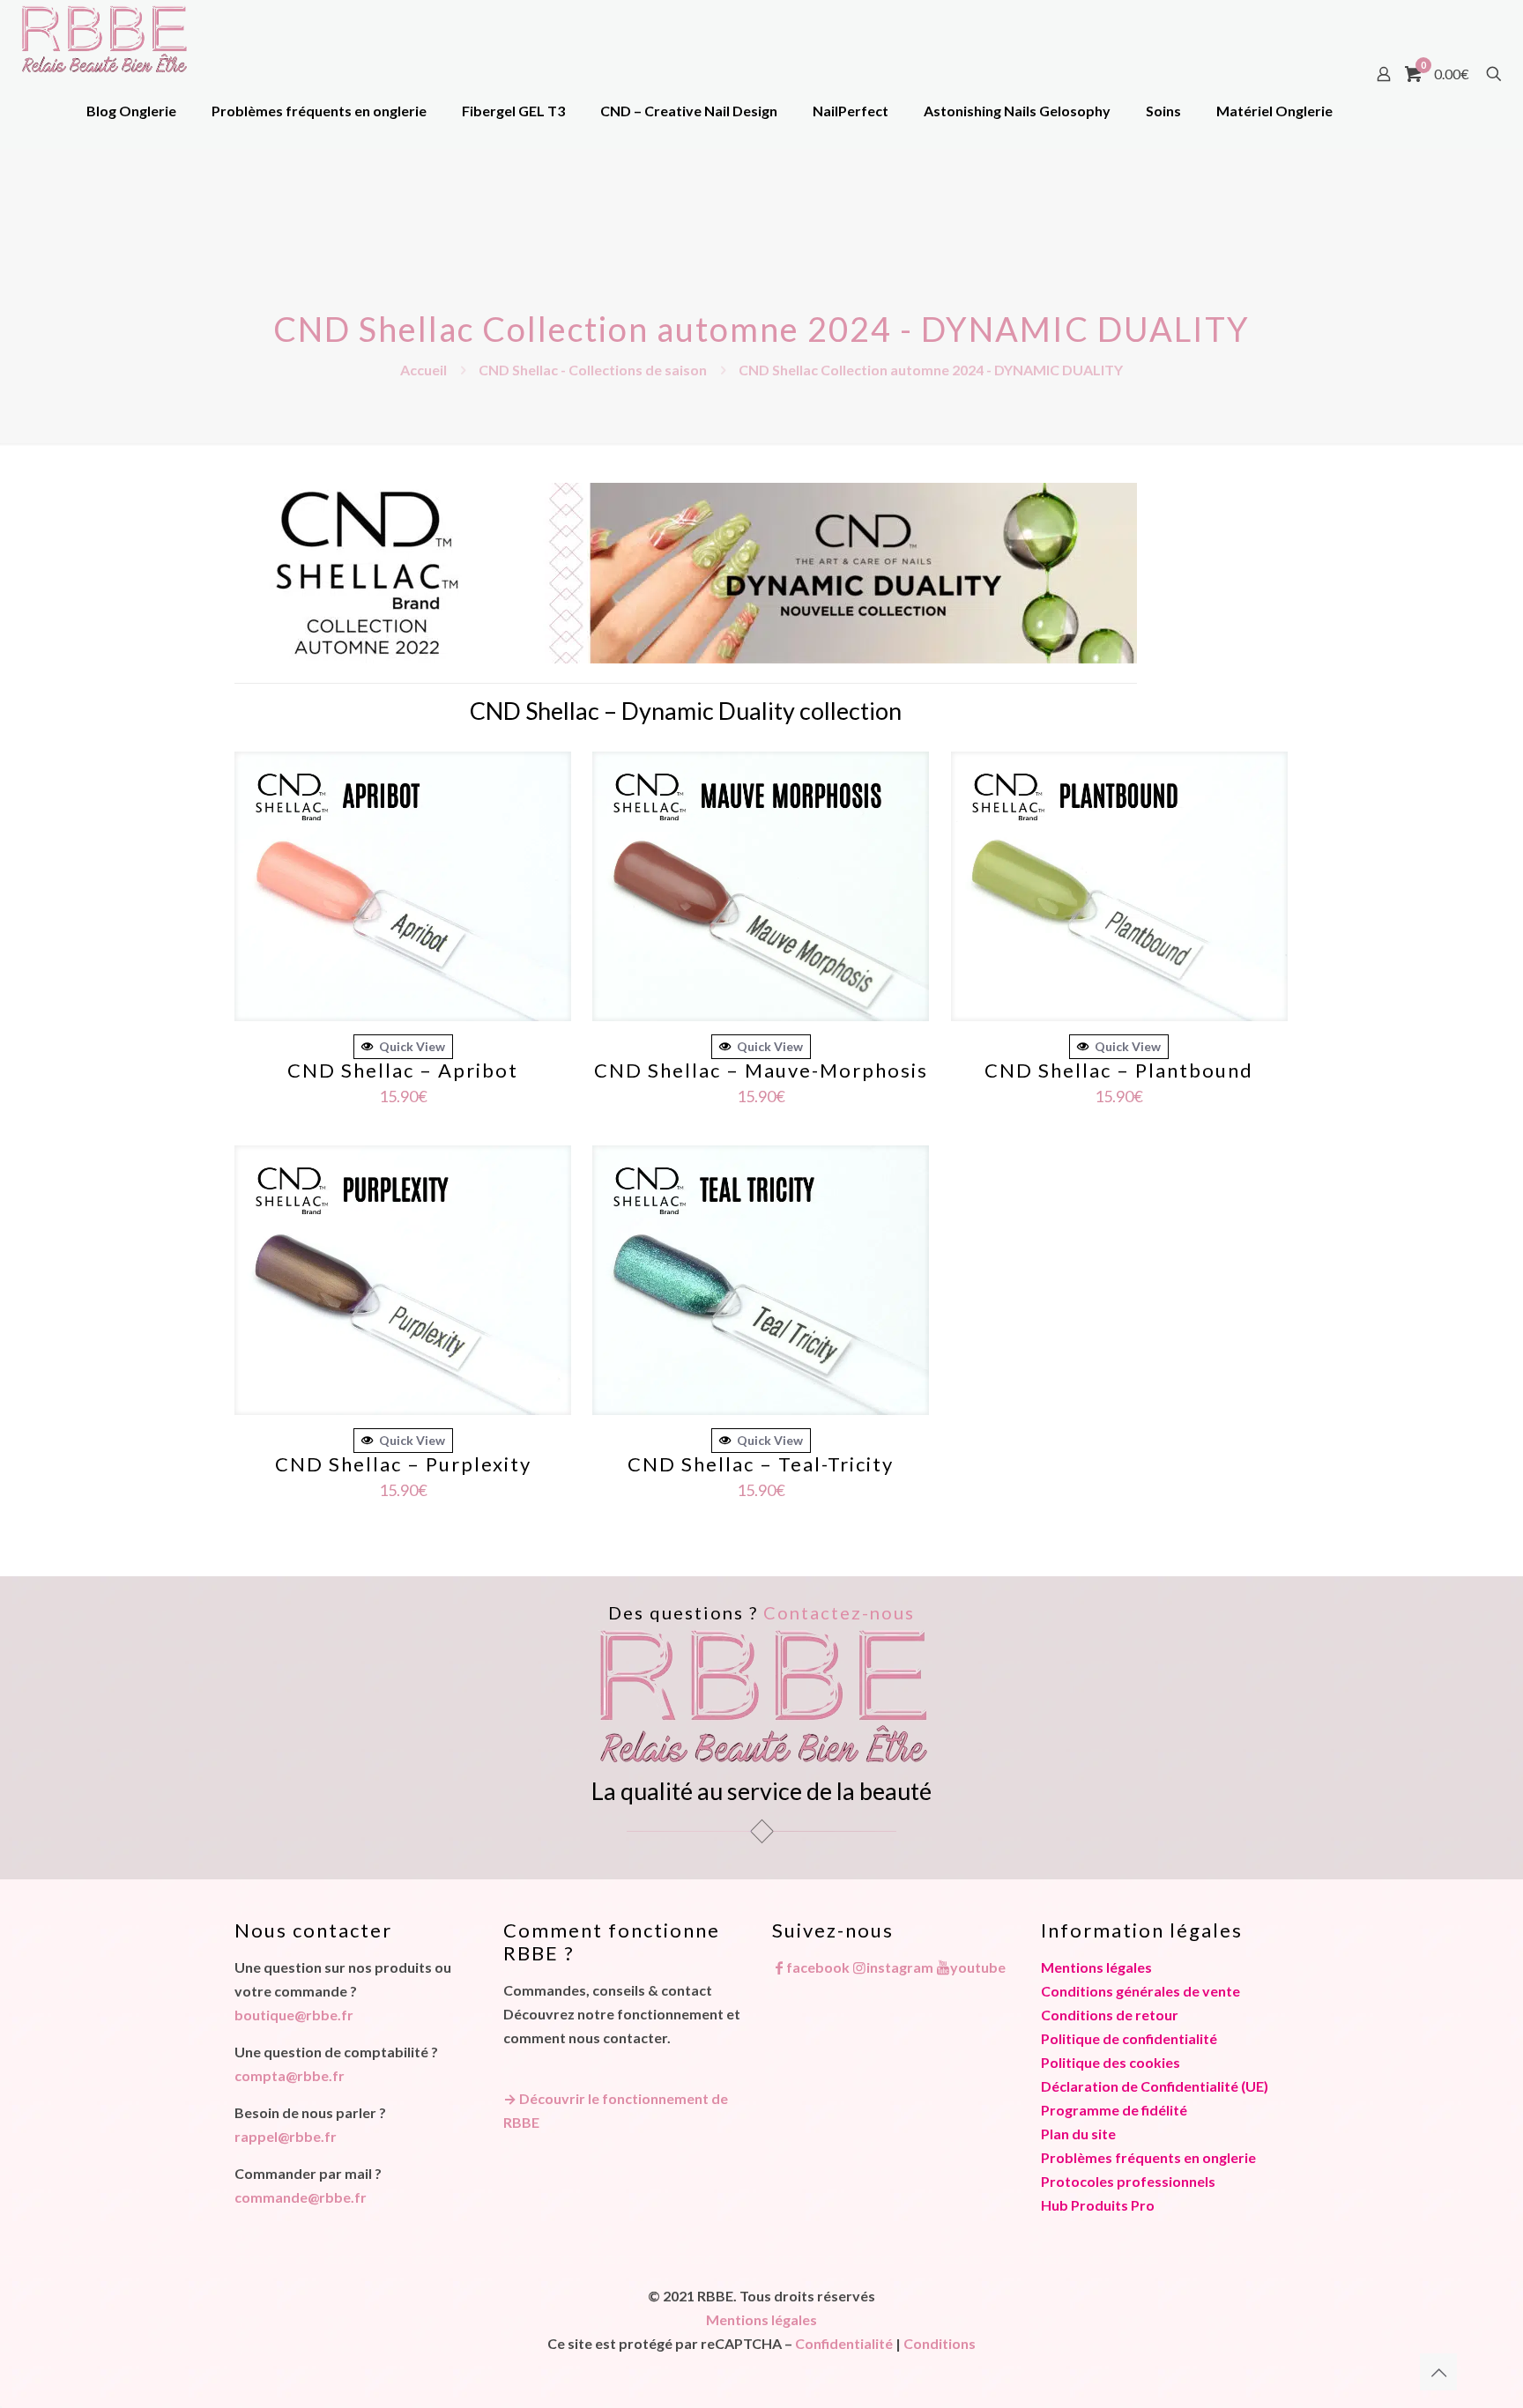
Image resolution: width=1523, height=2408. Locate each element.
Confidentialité (844, 2343)
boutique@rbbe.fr (294, 2015)
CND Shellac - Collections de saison (593, 370)
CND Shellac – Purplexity (403, 1464)
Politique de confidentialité (1129, 2038)
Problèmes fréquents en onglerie (1148, 2157)
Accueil (423, 370)
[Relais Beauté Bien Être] (104, 37)
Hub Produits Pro (1098, 2205)
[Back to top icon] (1438, 2372)
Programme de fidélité (1114, 2110)
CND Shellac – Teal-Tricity (761, 1464)
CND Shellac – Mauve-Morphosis (761, 1070)
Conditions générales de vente (1140, 1991)
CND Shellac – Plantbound (1119, 1070)
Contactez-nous (839, 1612)
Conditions (940, 2343)
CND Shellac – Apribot (403, 1070)
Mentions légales (1096, 1967)
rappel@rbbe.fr (286, 2136)
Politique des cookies (1111, 2062)
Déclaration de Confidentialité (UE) (1155, 2086)
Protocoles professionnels (1128, 2181)
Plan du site (1078, 2134)
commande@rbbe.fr (301, 2197)
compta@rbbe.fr (290, 2075)
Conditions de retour (1110, 2015)
